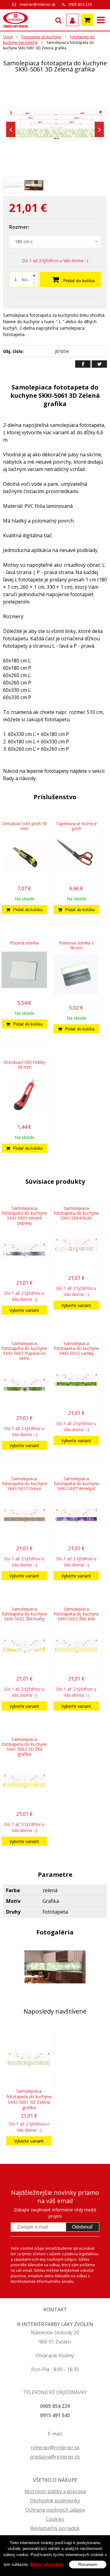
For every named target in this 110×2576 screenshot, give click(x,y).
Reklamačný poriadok (55, 2528)
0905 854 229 (80, 4)
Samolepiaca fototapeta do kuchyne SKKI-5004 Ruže (76, 1213)
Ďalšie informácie (47, 2564)
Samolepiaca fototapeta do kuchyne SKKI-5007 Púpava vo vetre (24, 1351)
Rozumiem (88, 2564)
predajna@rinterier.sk (55, 2457)
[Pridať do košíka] (24, 910)
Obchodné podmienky (55, 2501)
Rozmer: (19, 227)
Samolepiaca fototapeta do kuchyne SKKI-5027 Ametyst (76, 1483)
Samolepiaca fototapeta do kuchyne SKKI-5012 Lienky (76, 1348)
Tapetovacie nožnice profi (76, 826)
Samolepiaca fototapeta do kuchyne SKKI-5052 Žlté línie (76, 1614)
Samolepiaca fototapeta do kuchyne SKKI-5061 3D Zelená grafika (29, 2099)
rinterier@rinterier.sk (37, 4)
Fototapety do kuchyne (41, 37)
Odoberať (82, 2227)
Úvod (8, 37)
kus (25, 280)
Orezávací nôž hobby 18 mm (24, 1065)
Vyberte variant (24, 1310)
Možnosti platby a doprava (55, 2491)
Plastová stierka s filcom (76, 945)
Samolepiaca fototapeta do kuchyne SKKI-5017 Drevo (24, 1483)
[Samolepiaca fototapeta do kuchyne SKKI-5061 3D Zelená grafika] (55, 125)
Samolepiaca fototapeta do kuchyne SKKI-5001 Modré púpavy (24, 1215)
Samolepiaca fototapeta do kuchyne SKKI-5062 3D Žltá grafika (24, 1747)
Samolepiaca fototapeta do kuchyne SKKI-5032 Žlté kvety (24, 1614)
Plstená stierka (24, 943)
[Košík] (87, 20)
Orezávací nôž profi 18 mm (24, 826)
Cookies (55, 2519)
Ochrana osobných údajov (55, 2510)
